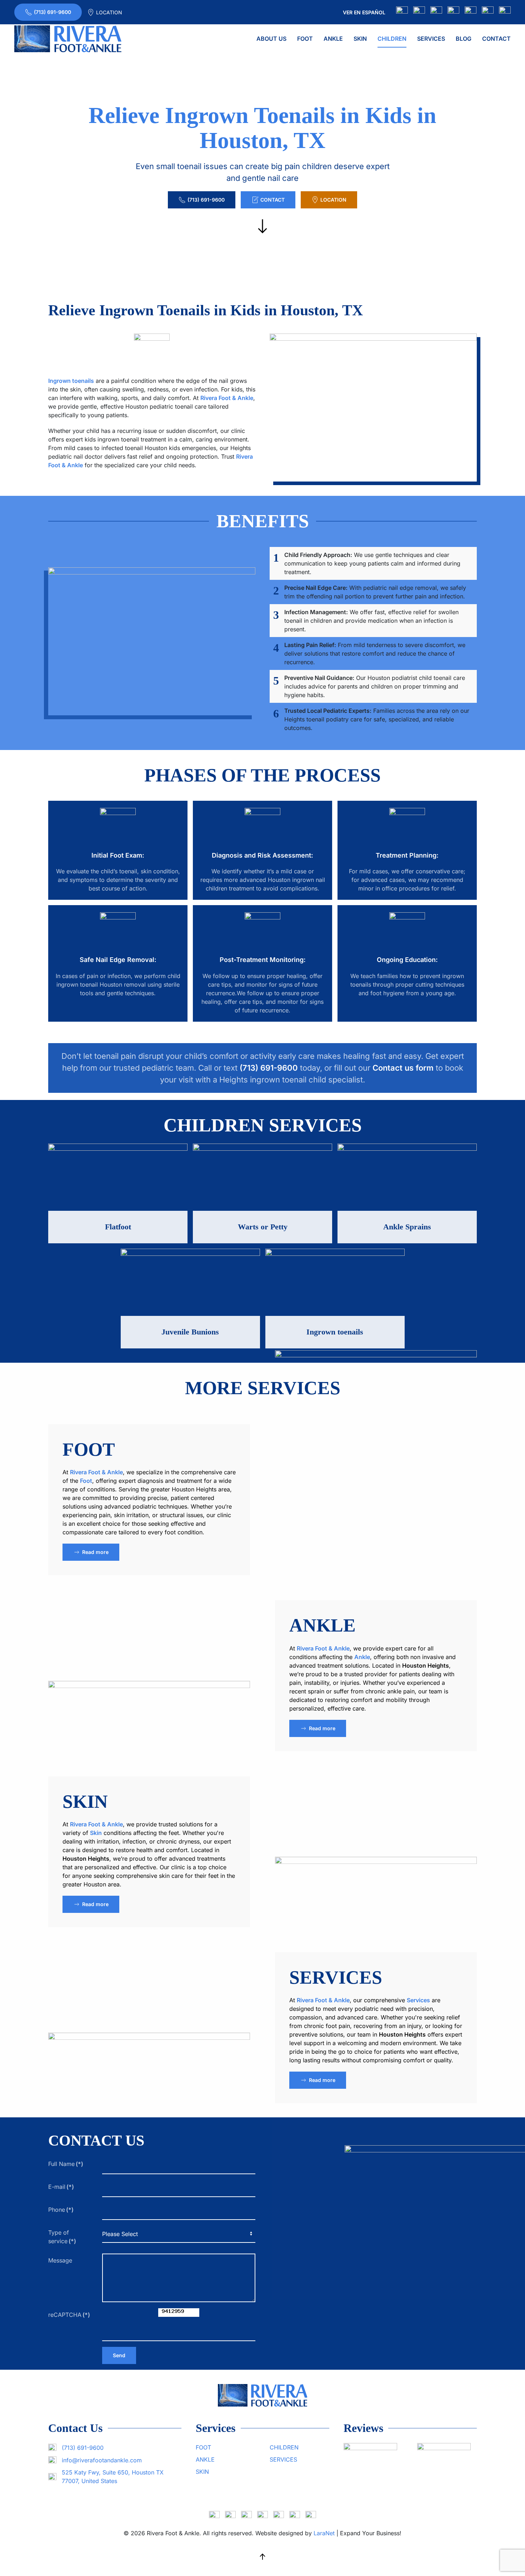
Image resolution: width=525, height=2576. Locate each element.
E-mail (61, 2187)
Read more (95, 1552)
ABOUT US (271, 39)
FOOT (89, 1449)
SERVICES (336, 1977)
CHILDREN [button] (392, 39)
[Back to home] (68, 39)
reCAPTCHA (69, 2315)
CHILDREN (284, 2447)
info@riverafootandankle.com (102, 2460)
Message (60, 2260)
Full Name (66, 2164)
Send (119, 2355)
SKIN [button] (360, 39)
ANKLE (322, 1625)
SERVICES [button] (431, 39)
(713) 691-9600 (52, 12)
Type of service (62, 2237)
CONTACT (496, 39)
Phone (61, 2210)
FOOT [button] (305, 39)
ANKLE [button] (333, 39)
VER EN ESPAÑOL (364, 12)
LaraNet (324, 2533)
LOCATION (109, 12)
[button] (262, 2557)
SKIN (85, 1802)
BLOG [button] (464, 39)
